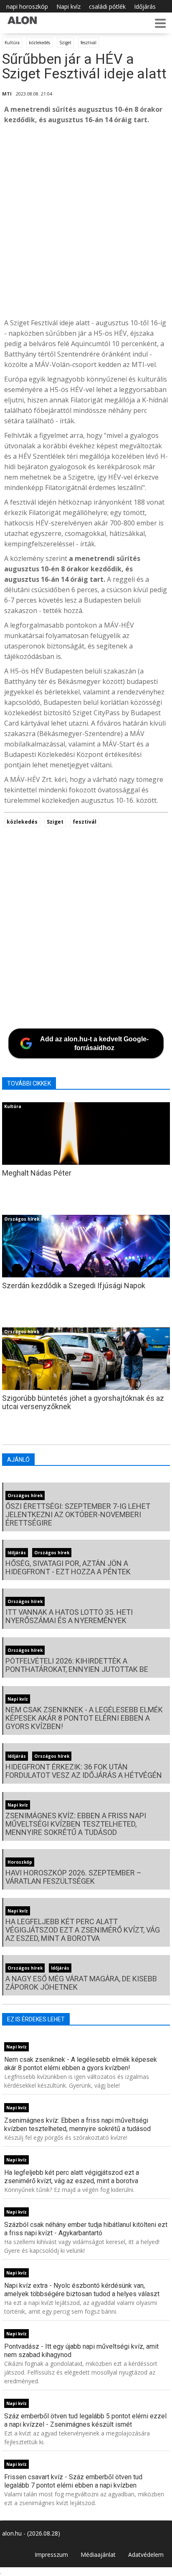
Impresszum (51, 2555)
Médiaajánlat (98, 2555)
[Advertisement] (86, 221)
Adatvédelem (146, 2555)
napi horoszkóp (27, 6)
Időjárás (145, 6)
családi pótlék (107, 6)
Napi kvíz (68, 6)
